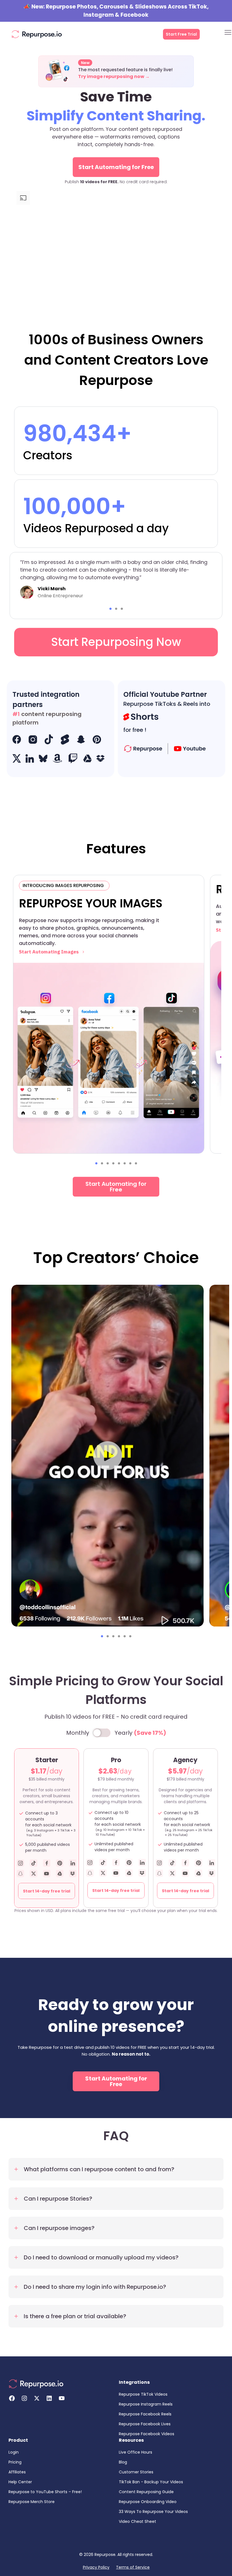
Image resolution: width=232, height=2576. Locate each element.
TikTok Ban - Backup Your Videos (151, 2482)
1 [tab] (110, 609)
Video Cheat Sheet (138, 2521)
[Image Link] (37, 34)
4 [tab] (113, 1163)
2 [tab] (116, 609)
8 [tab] (136, 1163)
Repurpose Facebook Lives (145, 2424)
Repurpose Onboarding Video (148, 2502)
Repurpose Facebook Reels (145, 2414)
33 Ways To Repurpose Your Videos (153, 2512)
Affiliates (17, 2472)
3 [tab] (122, 609)
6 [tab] (124, 1163)
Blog (123, 2462)
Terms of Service (133, 2567)
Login (14, 2452)
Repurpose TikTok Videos (143, 2394)
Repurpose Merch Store (32, 2502)
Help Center (20, 2482)
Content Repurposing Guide (146, 2492)
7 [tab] (130, 1163)
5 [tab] (119, 1163)
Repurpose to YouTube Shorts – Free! (45, 2492)
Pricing (15, 2462)
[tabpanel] (116, 578)
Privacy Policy (96, 2567)
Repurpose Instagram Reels (146, 2404)
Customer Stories (136, 2472)
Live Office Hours (136, 2452)
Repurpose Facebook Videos (147, 2434)
